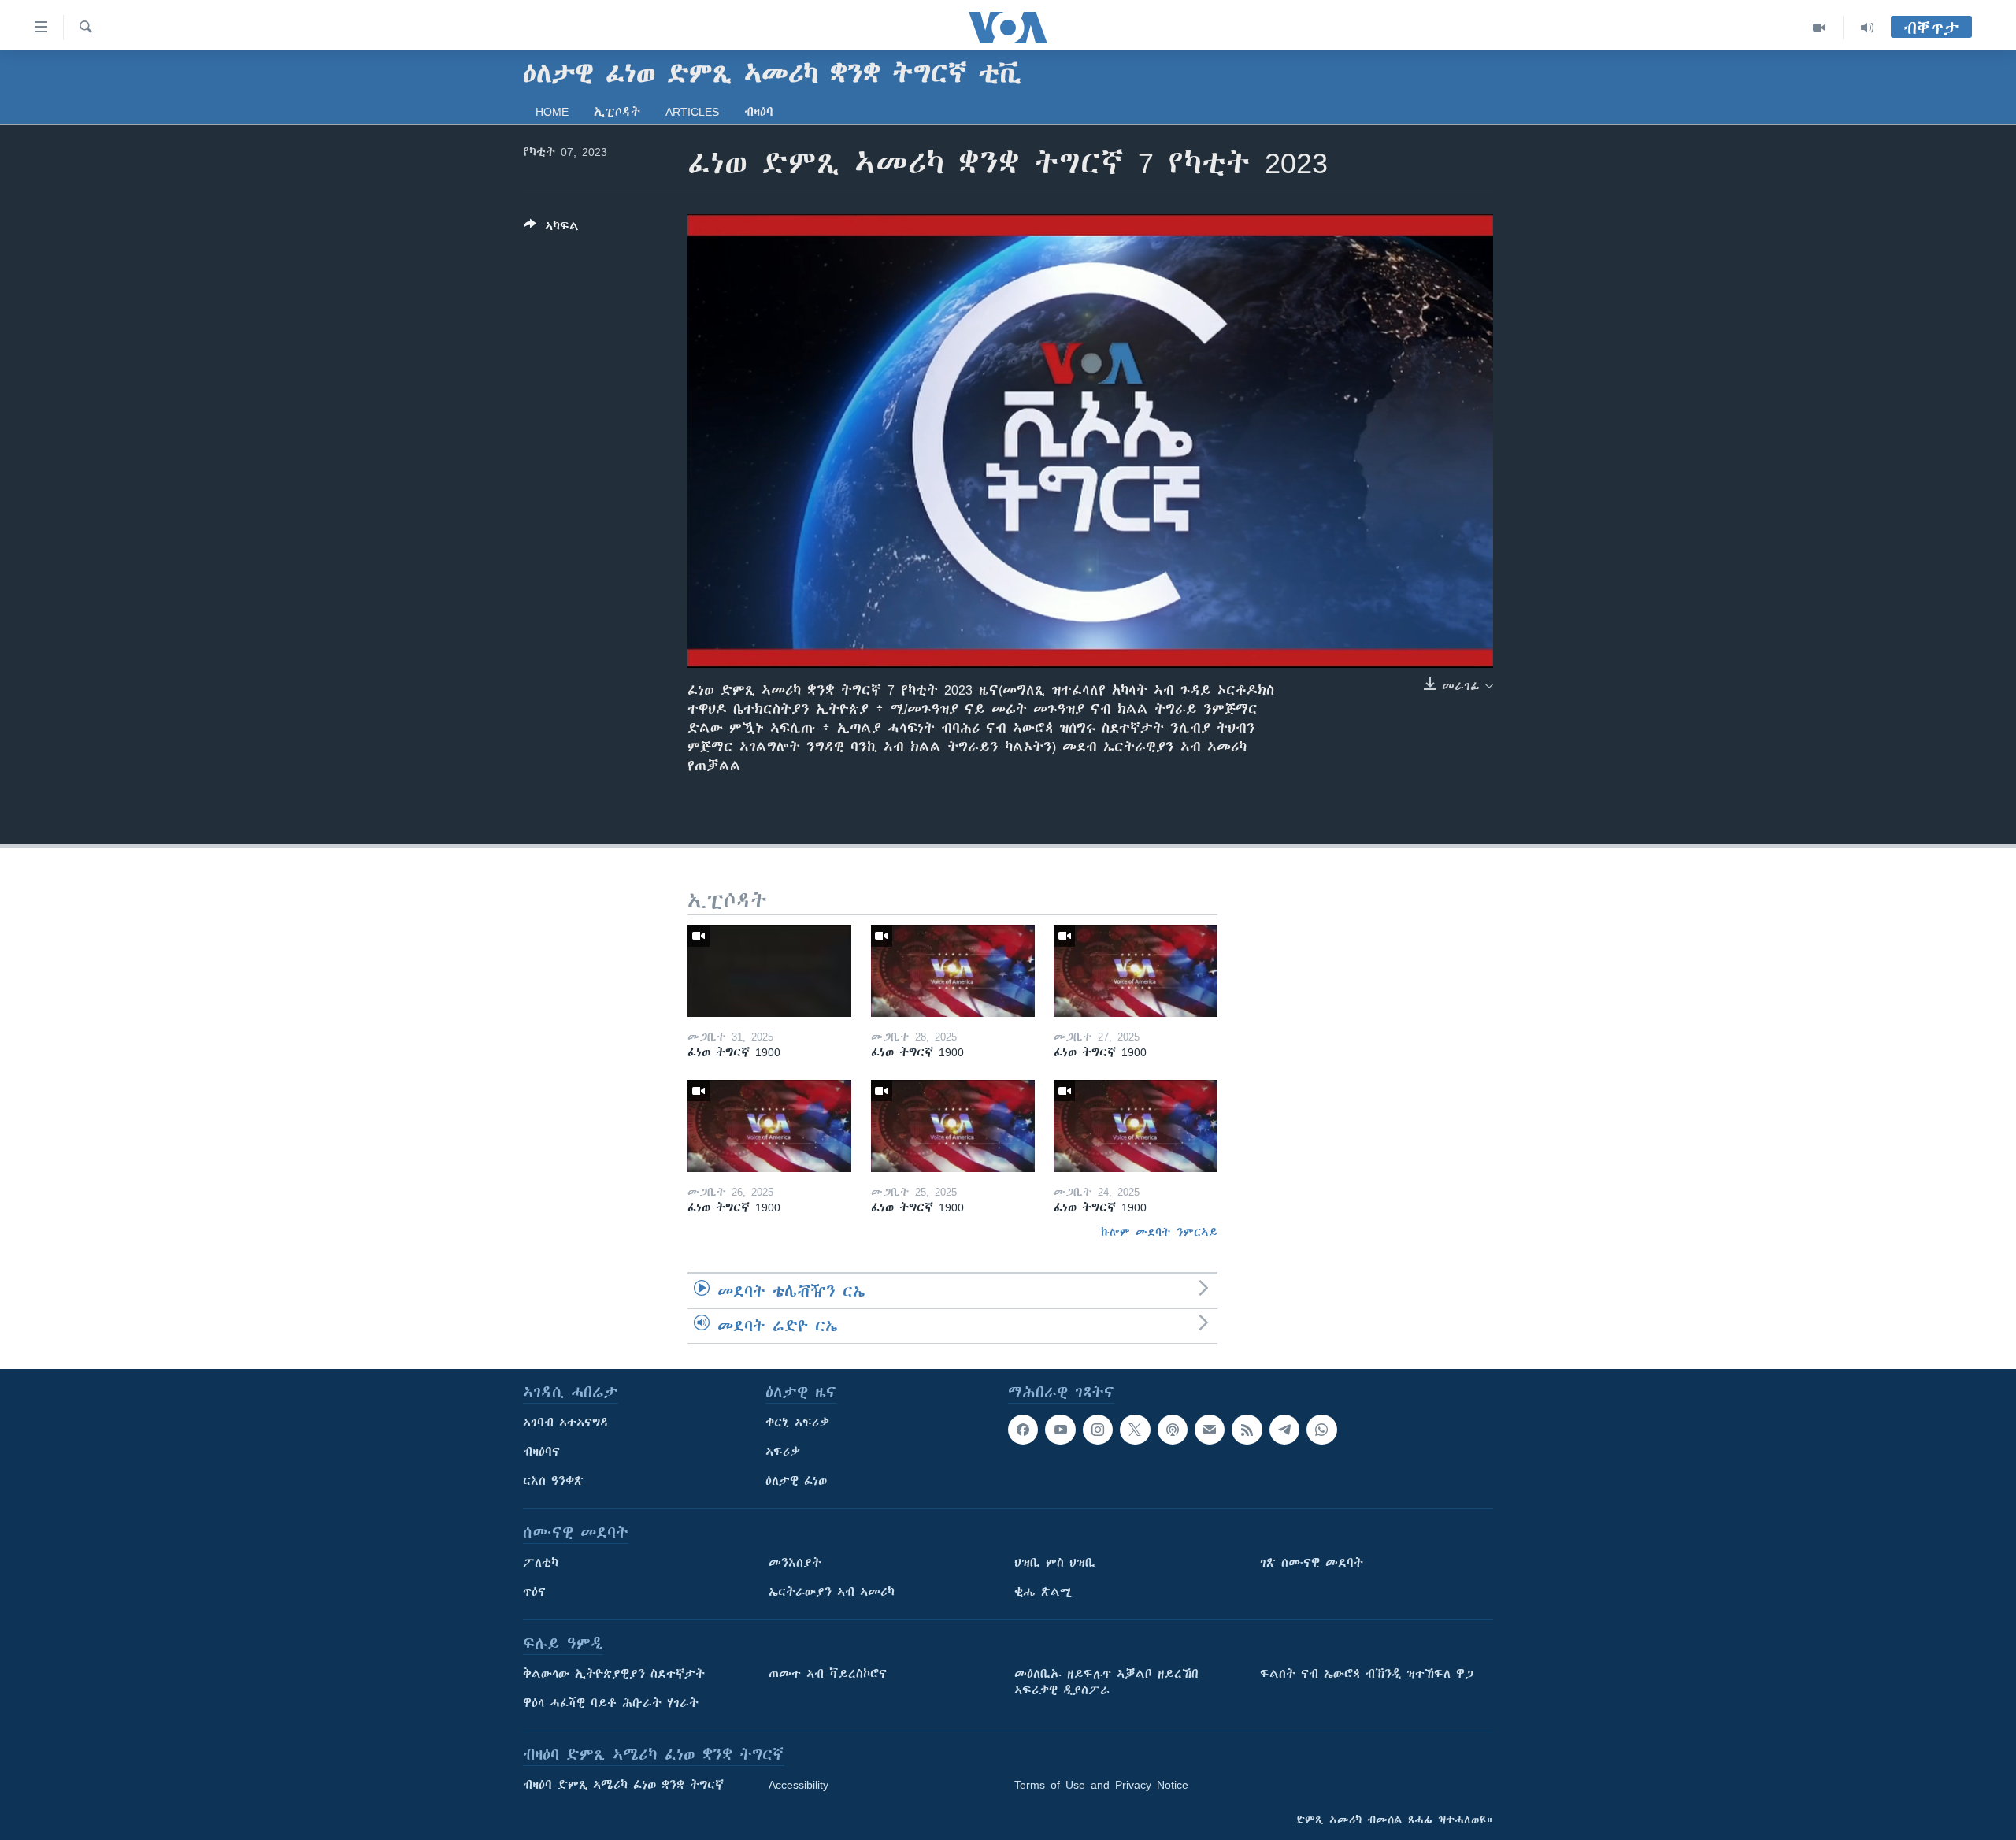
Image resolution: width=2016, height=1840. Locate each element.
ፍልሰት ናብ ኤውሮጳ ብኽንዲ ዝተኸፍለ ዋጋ (1367, 1674)
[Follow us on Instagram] (1098, 1430)
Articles (692, 112)
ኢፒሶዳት (617, 112)
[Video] (1820, 28)
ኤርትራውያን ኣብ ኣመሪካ (832, 1592)
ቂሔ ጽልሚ (1043, 1592)
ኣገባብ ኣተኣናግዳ (566, 1423)
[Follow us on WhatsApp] (1321, 1430)
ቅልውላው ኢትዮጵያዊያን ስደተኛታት (614, 1674)
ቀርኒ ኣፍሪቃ (797, 1423)
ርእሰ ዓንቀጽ (553, 1481)
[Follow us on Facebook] (1023, 1430)
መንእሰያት (795, 1563)
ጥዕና (534, 1592)
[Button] (551, 229)
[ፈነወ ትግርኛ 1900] (769, 971)
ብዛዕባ (759, 112)
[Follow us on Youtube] (1060, 1430)
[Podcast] (1173, 1430)
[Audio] (1867, 28)
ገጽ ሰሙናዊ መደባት (1312, 1563)
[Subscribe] (1210, 1430)
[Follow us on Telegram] (1284, 1430)
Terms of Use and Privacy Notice (1101, 1785)
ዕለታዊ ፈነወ (796, 1481)
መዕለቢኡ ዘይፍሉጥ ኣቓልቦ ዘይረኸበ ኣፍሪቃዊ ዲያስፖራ (1106, 1682)
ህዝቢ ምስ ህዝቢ (1055, 1563)
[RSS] (1247, 1430)
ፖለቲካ (541, 1563)
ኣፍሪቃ (783, 1452)
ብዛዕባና (541, 1452)
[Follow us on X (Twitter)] (1135, 1430)
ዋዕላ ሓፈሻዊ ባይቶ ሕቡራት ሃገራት (611, 1703)
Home (552, 112)
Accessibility (799, 1785)
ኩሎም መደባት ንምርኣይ (1159, 1232)
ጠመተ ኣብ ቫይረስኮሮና (828, 1674)
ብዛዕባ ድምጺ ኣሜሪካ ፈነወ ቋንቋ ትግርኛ (623, 1785)
